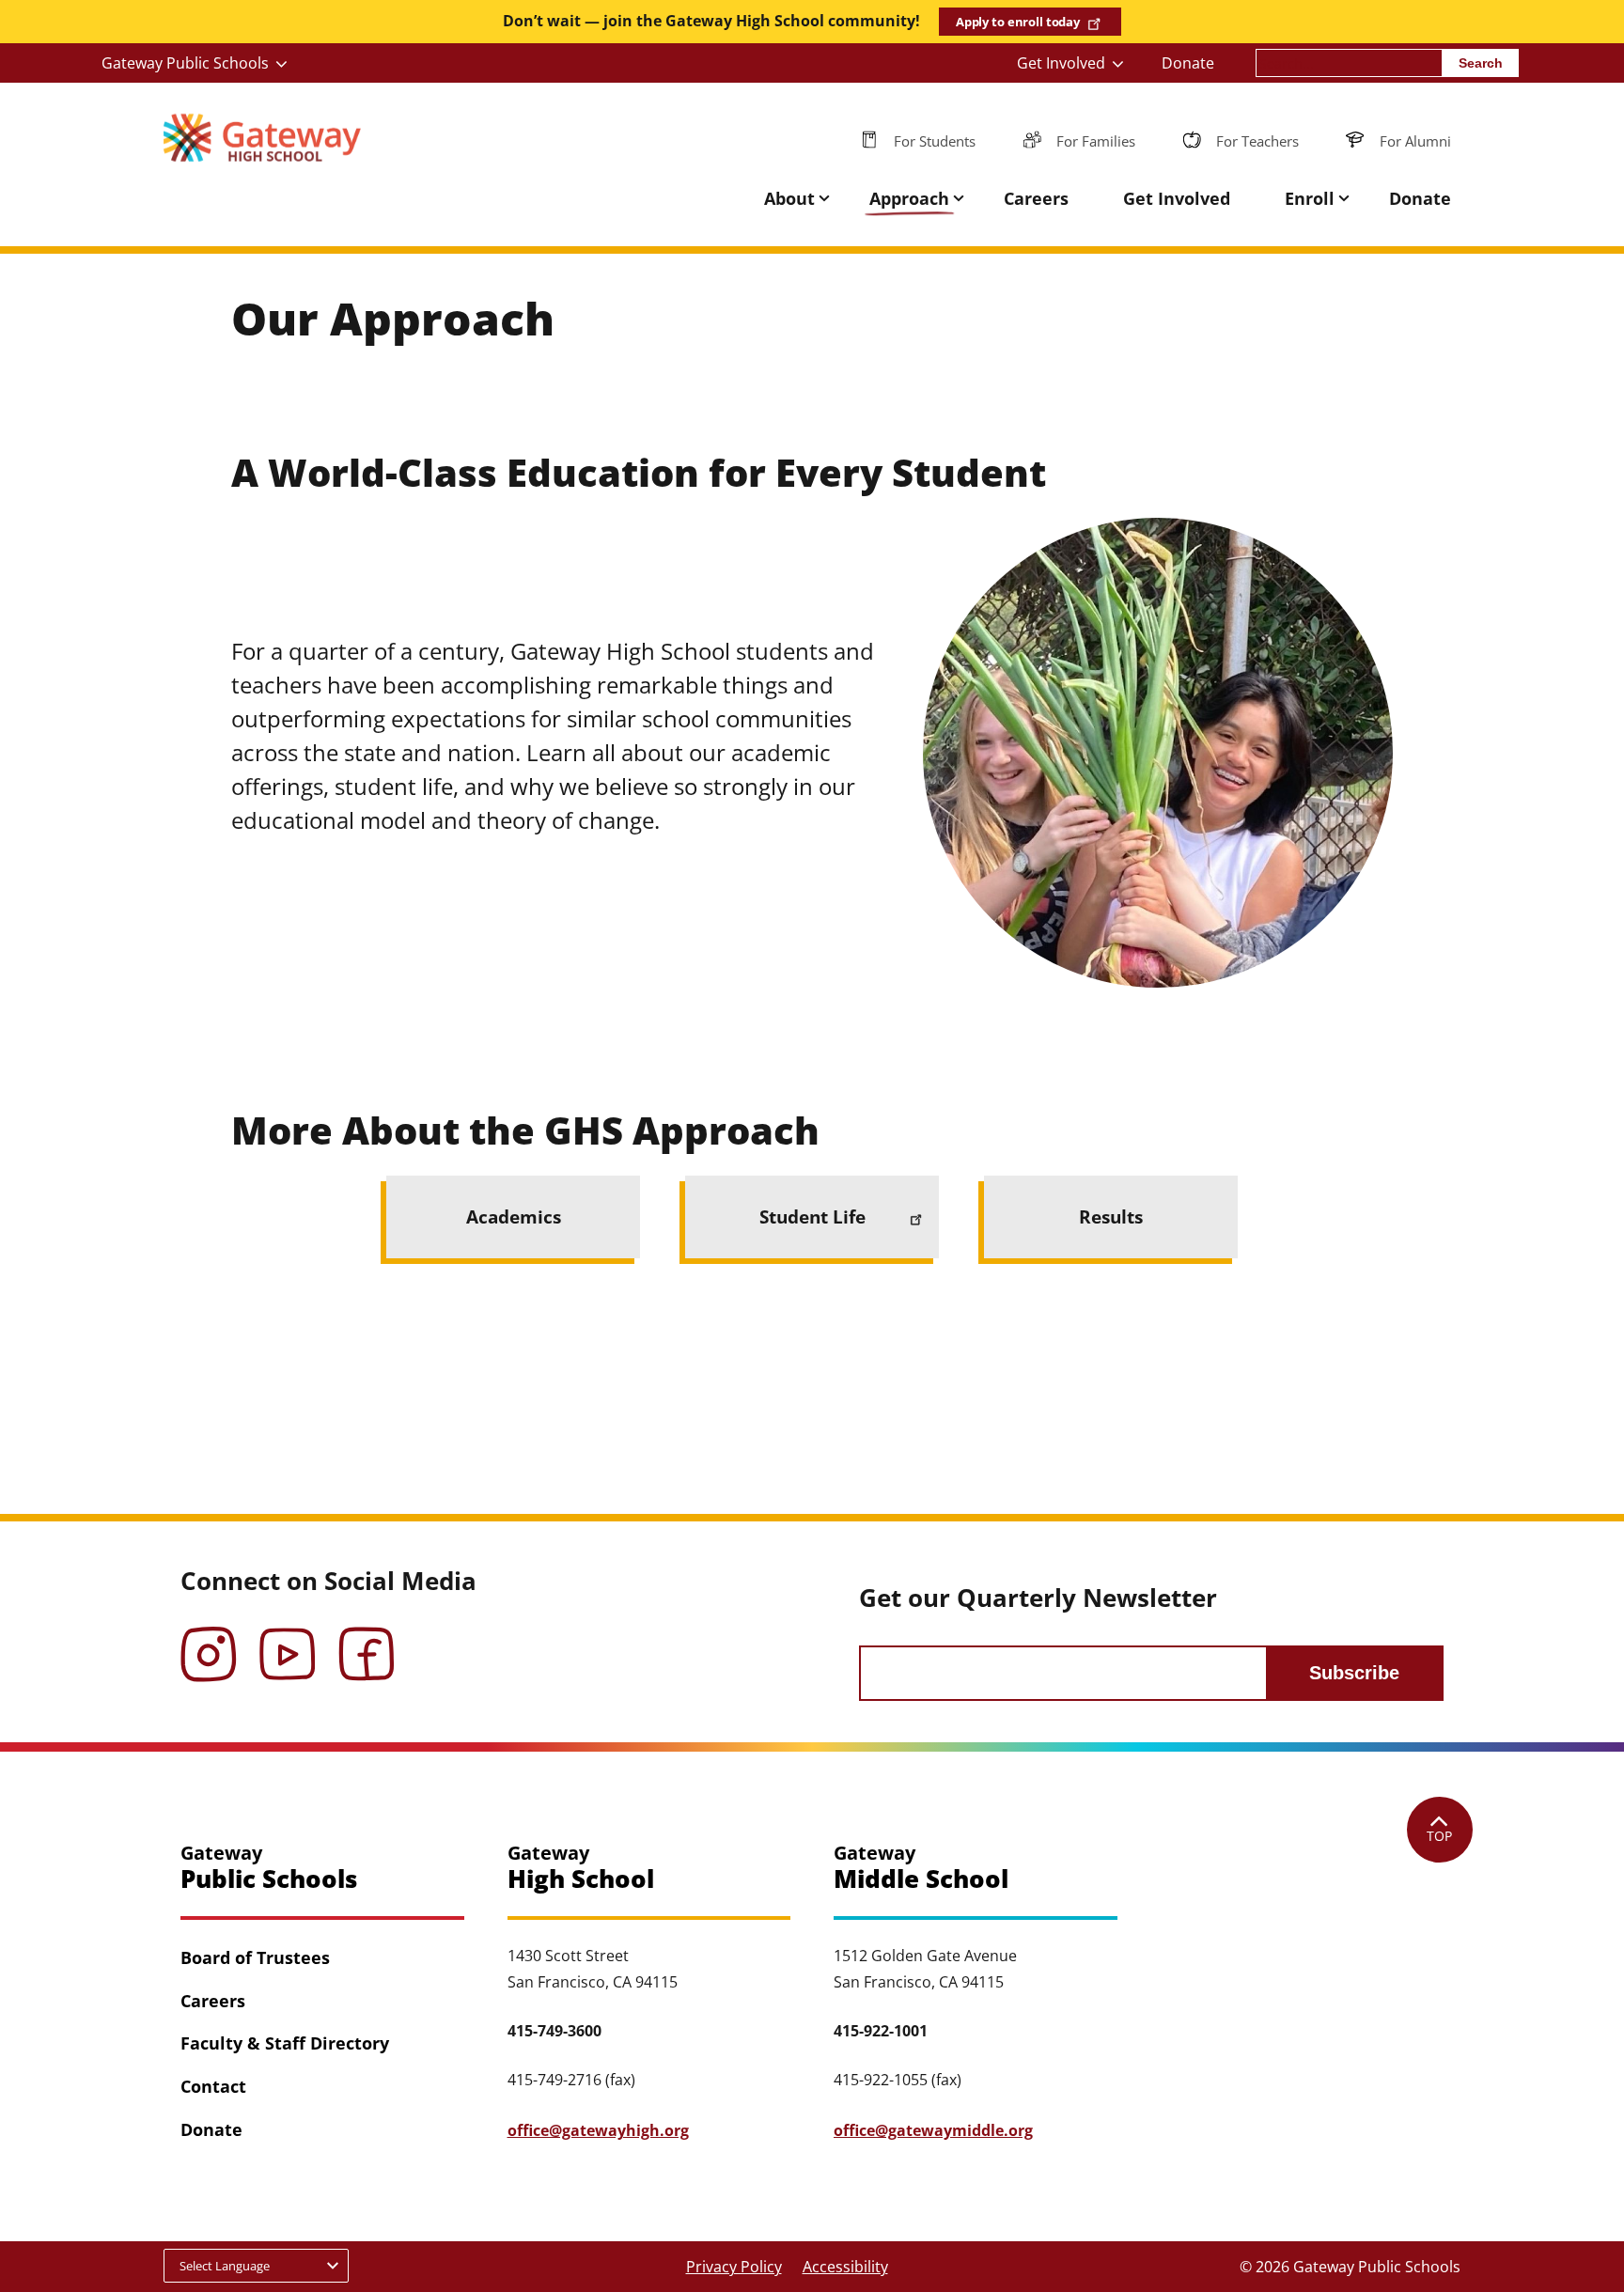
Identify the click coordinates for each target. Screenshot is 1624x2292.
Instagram (209, 1641)
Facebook (367, 1641)
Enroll (1310, 198)
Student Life (812, 1216)
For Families (1096, 141)
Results (1111, 1216)
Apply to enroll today (1018, 22)
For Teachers (1257, 141)
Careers (1036, 198)
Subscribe (1354, 1673)
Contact (213, 2086)
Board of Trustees (255, 1957)
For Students (935, 141)
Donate (1188, 63)
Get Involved (1061, 63)
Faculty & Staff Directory (285, 2043)
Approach (909, 198)
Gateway (269, 1868)
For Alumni (1415, 141)
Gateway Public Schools (185, 63)
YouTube (288, 1641)
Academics (514, 1216)
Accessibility (845, 2267)
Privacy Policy (734, 2267)
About (789, 198)
